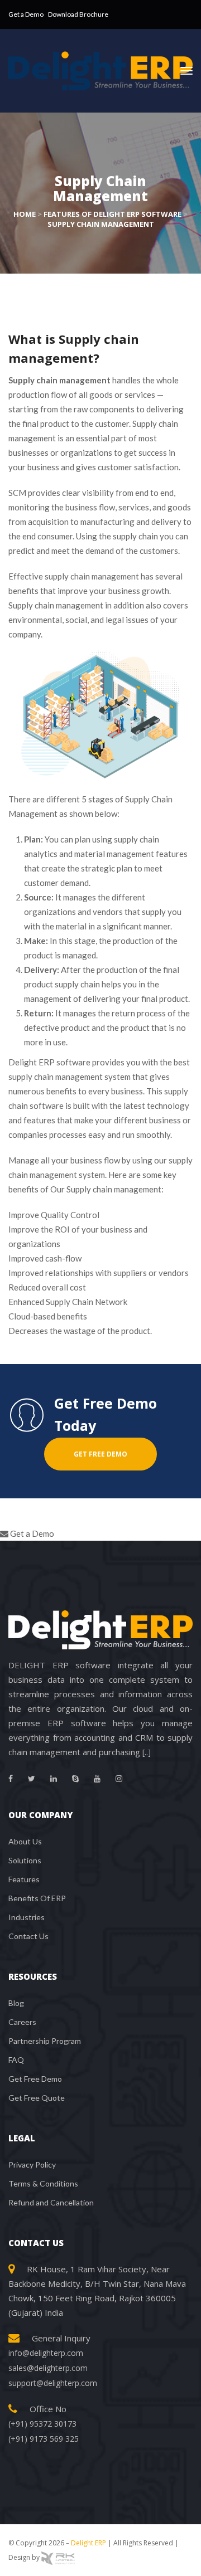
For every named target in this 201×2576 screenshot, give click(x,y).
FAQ (16, 2060)
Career (22, 2022)
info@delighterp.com (46, 2353)
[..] (147, 1752)
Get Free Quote (37, 2098)
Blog (16, 2003)
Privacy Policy (32, 2164)
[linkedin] (54, 1779)
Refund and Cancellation (51, 2202)
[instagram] (119, 1779)
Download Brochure (78, 14)
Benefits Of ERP (37, 1898)
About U (25, 1841)
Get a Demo (27, 14)
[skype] (75, 1779)
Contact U (28, 1936)
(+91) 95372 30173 (42, 2424)
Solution (25, 1860)
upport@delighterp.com (53, 2383)
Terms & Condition (43, 2183)
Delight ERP (88, 2543)
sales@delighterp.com (48, 2368)
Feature (24, 1879)
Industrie (27, 1917)
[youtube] (97, 1779)
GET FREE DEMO (100, 1454)
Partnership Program (45, 2041)
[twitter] (32, 1779)
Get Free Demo (35, 2079)
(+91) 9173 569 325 (44, 2439)
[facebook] (11, 1779)
